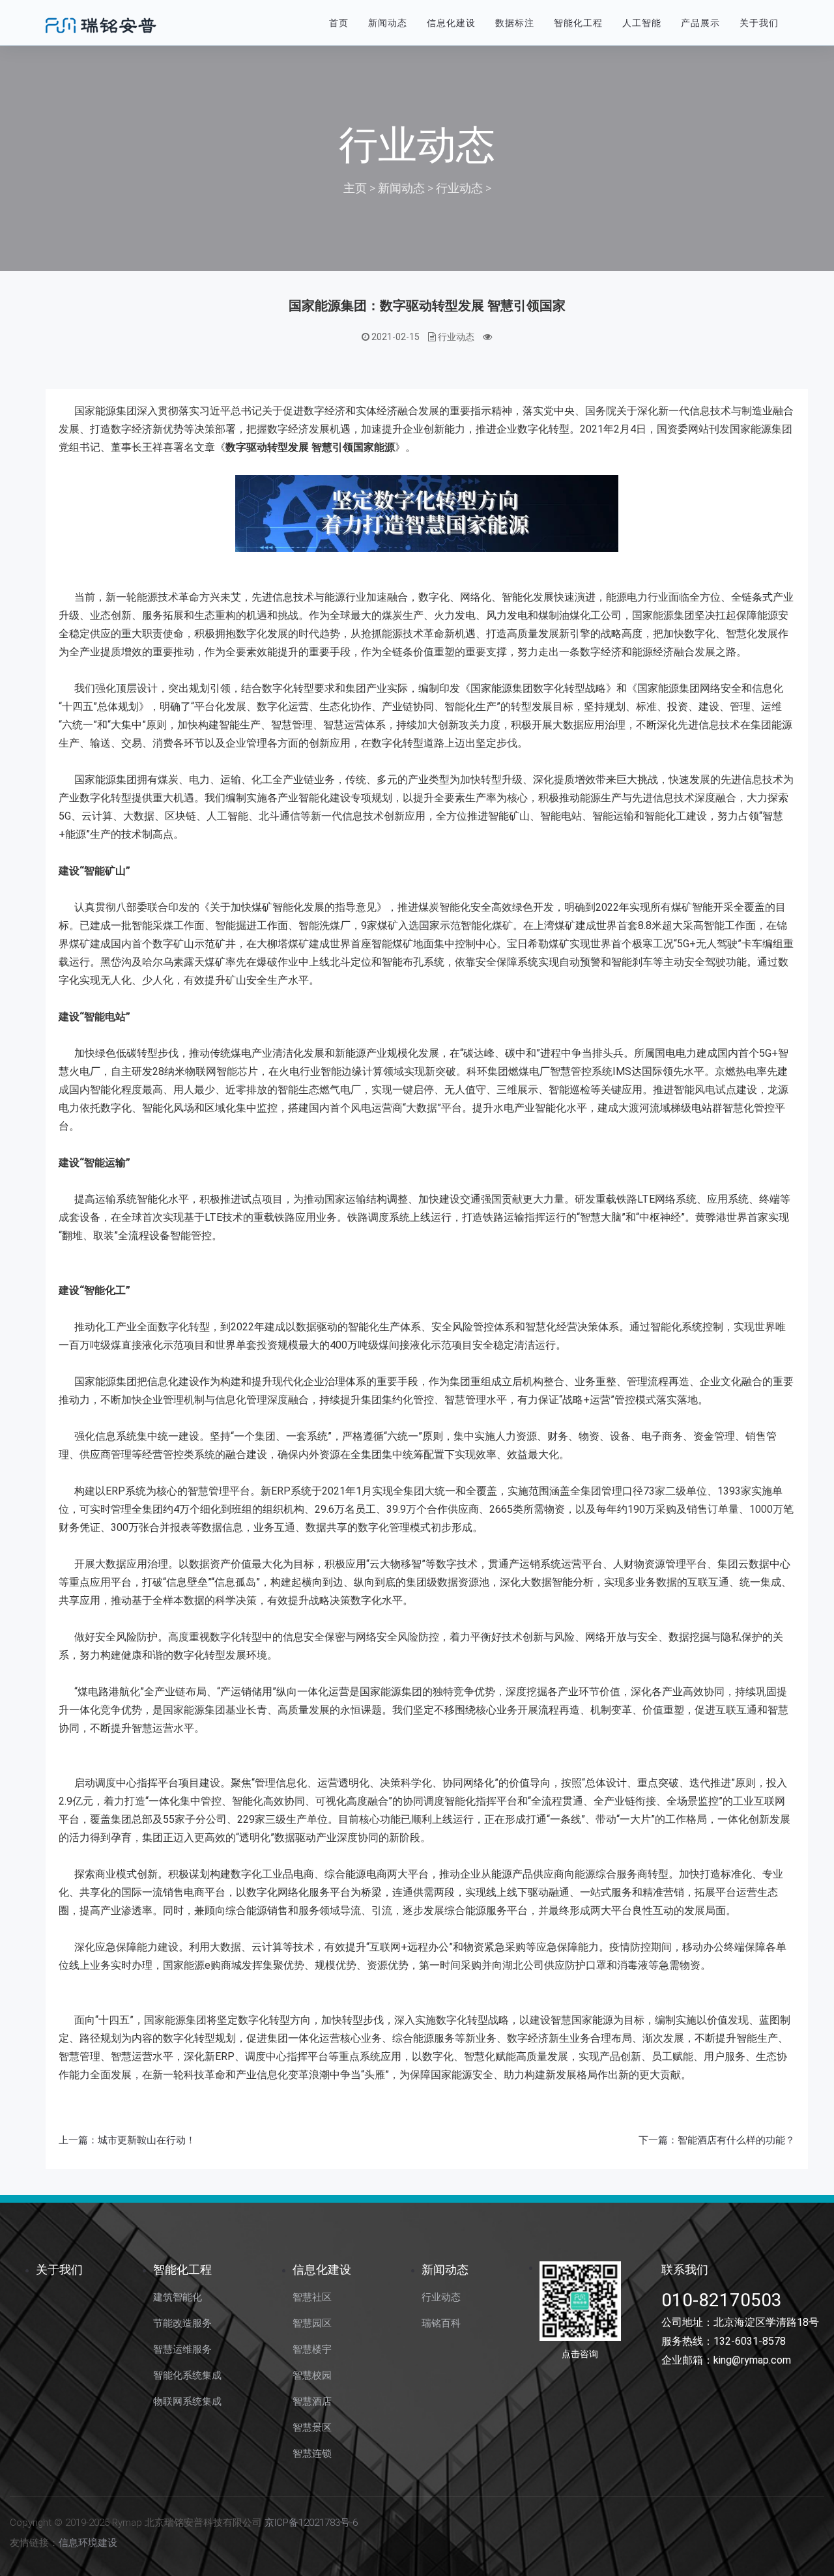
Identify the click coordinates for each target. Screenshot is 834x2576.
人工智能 (642, 23)
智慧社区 (312, 2297)
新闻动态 (388, 23)
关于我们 (759, 23)
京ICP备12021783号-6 (311, 2523)
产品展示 (700, 23)
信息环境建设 (88, 2543)
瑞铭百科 (441, 2323)
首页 (339, 23)
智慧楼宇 (312, 2349)
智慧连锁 (312, 2454)
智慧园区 (312, 2323)
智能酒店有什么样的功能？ (736, 2140)
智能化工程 (578, 23)
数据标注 (515, 23)
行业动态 (459, 188)
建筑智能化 (178, 2297)
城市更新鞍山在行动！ (147, 2140)
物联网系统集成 (187, 2401)
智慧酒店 (312, 2401)
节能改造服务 (182, 2323)
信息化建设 (451, 23)
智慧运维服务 (182, 2349)
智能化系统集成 (187, 2375)
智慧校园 (312, 2375)
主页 (355, 188)
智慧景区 (312, 2427)
